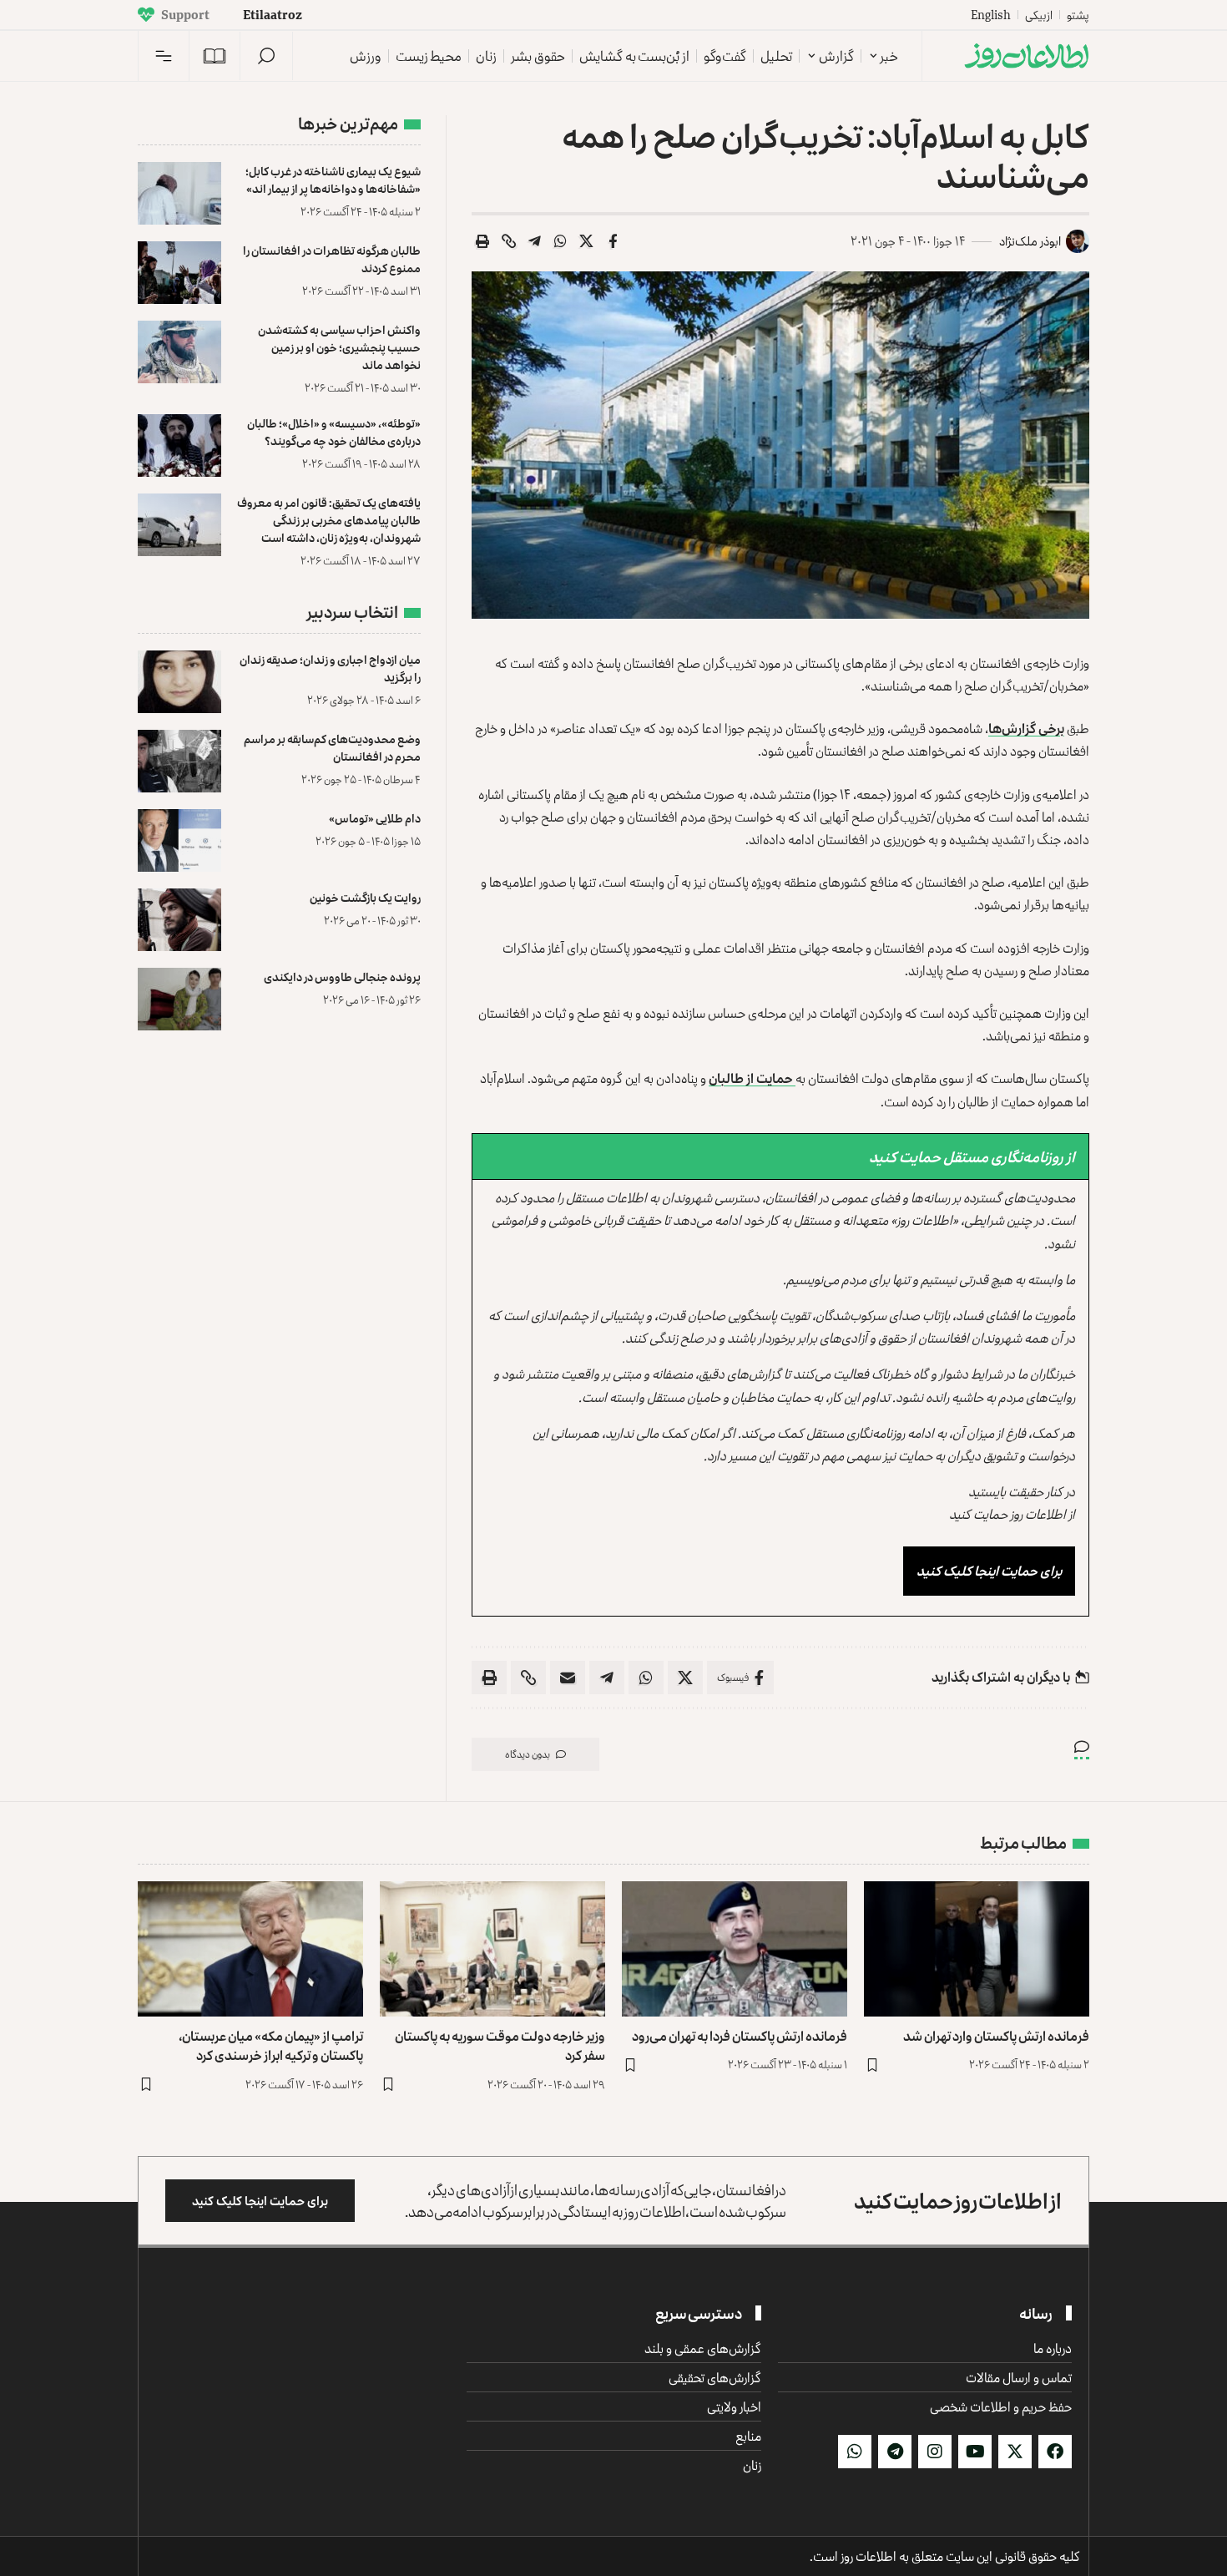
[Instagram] (935, 2452)
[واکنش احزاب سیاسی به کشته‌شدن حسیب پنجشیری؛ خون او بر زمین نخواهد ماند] (179, 352)
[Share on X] (587, 241)
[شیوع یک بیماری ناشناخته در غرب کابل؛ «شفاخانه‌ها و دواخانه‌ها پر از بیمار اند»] (179, 193)
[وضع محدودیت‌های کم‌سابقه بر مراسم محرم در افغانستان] (179, 761)
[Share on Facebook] (613, 241)
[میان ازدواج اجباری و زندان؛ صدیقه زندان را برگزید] (179, 682)
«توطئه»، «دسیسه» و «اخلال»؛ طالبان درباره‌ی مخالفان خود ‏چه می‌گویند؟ (334, 432)
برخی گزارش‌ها (1026, 728)
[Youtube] (975, 2452)
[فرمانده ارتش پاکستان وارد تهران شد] (977, 1949)
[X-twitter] (1015, 2452)
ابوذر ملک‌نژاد (1030, 241)
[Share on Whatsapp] (561, 241)
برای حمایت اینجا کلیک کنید (989, 1571)
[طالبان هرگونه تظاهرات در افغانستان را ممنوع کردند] (179, 273)
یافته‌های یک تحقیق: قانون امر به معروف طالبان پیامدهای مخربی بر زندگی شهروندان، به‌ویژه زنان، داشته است (329, 520)
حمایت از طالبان (752, 1078)
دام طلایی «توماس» (375, 818)
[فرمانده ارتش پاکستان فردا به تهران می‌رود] (735, 1949)
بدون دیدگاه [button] (528, 1754)
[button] (266, 56)
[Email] (568, 1678)
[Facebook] (1055, 2452)
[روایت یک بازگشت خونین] (179, 920)
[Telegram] (895, 2452)
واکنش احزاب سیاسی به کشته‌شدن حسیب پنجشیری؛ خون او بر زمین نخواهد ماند (339, 347)
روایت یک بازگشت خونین (365, 897)
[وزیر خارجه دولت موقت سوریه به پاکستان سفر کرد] (492, 1949)
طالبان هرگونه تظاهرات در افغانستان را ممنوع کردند (332, 259)
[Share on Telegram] (535, 241)
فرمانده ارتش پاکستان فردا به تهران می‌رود (740, 2036)
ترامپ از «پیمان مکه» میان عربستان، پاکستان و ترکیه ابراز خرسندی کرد (271, 2045)
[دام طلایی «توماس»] (179, 840)
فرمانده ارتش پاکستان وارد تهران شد (996, 2036)
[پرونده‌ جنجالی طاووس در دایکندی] (179, 999)
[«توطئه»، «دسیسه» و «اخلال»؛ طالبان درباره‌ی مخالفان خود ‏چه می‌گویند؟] (179, 445)
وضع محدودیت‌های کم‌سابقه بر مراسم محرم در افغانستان (332, 747)
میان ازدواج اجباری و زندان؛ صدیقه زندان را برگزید (330, 668)
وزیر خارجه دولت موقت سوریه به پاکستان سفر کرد (500, 2045)
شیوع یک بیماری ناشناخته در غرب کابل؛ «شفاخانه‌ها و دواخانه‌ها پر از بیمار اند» (333, 180)
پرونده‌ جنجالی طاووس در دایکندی (342, 977)
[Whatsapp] (855, 2452)
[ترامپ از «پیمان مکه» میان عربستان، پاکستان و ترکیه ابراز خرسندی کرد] (250, 1949)
